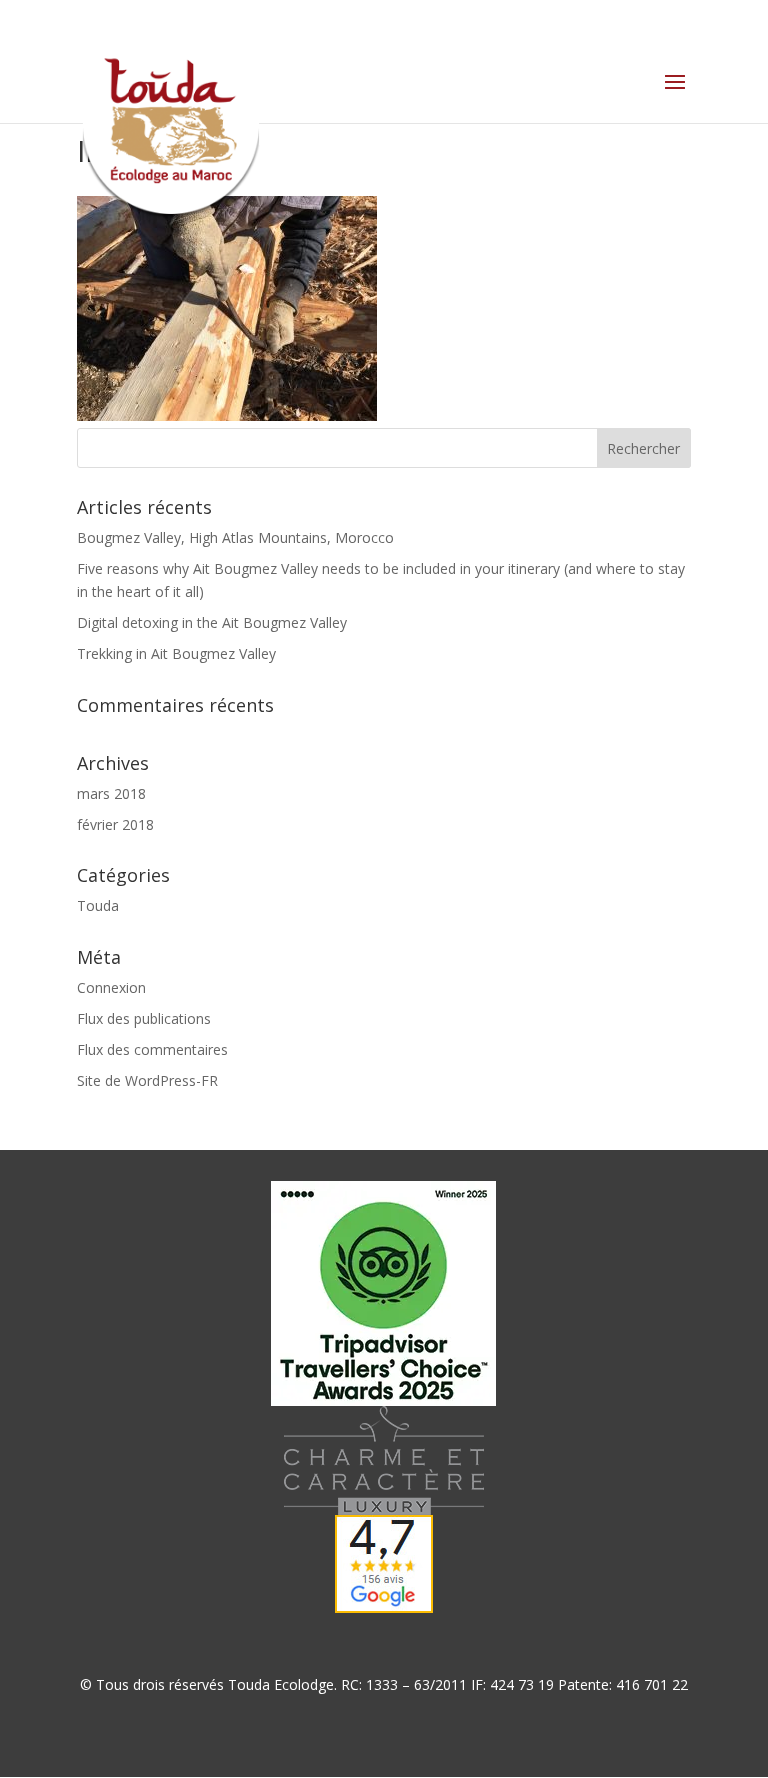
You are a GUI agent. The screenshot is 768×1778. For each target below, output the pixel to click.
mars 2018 (111, 793)
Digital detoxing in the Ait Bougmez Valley (212, 622)
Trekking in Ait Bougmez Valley (176, 653)
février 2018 (115, 824)
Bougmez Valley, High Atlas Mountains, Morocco (235, 537)
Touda (98, 905)
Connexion (111, 987)
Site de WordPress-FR (147, 1080)
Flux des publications (144, 1018)
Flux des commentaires (152, 1049)
